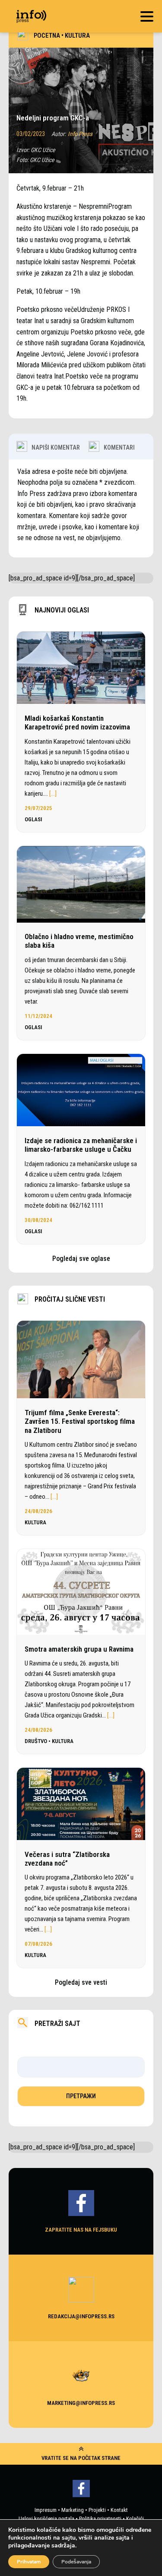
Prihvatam (29, 2562)
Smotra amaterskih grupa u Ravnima (79, 1649)
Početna (47, 36)
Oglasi (33, 819)
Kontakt (119, 2510)
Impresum (46, 2510)
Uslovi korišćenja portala (46, 2519)
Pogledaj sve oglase (81, 1259)
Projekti (97, 2510)
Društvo (36, 1741)
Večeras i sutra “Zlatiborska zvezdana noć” (67, 1859)
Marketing (73, 2510)
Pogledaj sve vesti (81, 1982)
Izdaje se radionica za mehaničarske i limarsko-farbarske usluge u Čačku (81, 1145)
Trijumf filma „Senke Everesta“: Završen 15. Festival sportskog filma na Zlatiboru (80, 1421)
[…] (53, 794)
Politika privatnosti (100, 2519)
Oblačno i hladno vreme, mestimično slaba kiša (79, 941)
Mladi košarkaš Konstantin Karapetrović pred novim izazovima (77, 723)
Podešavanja (76, 2562)
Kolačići (135, 2519)
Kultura (77, 36)
